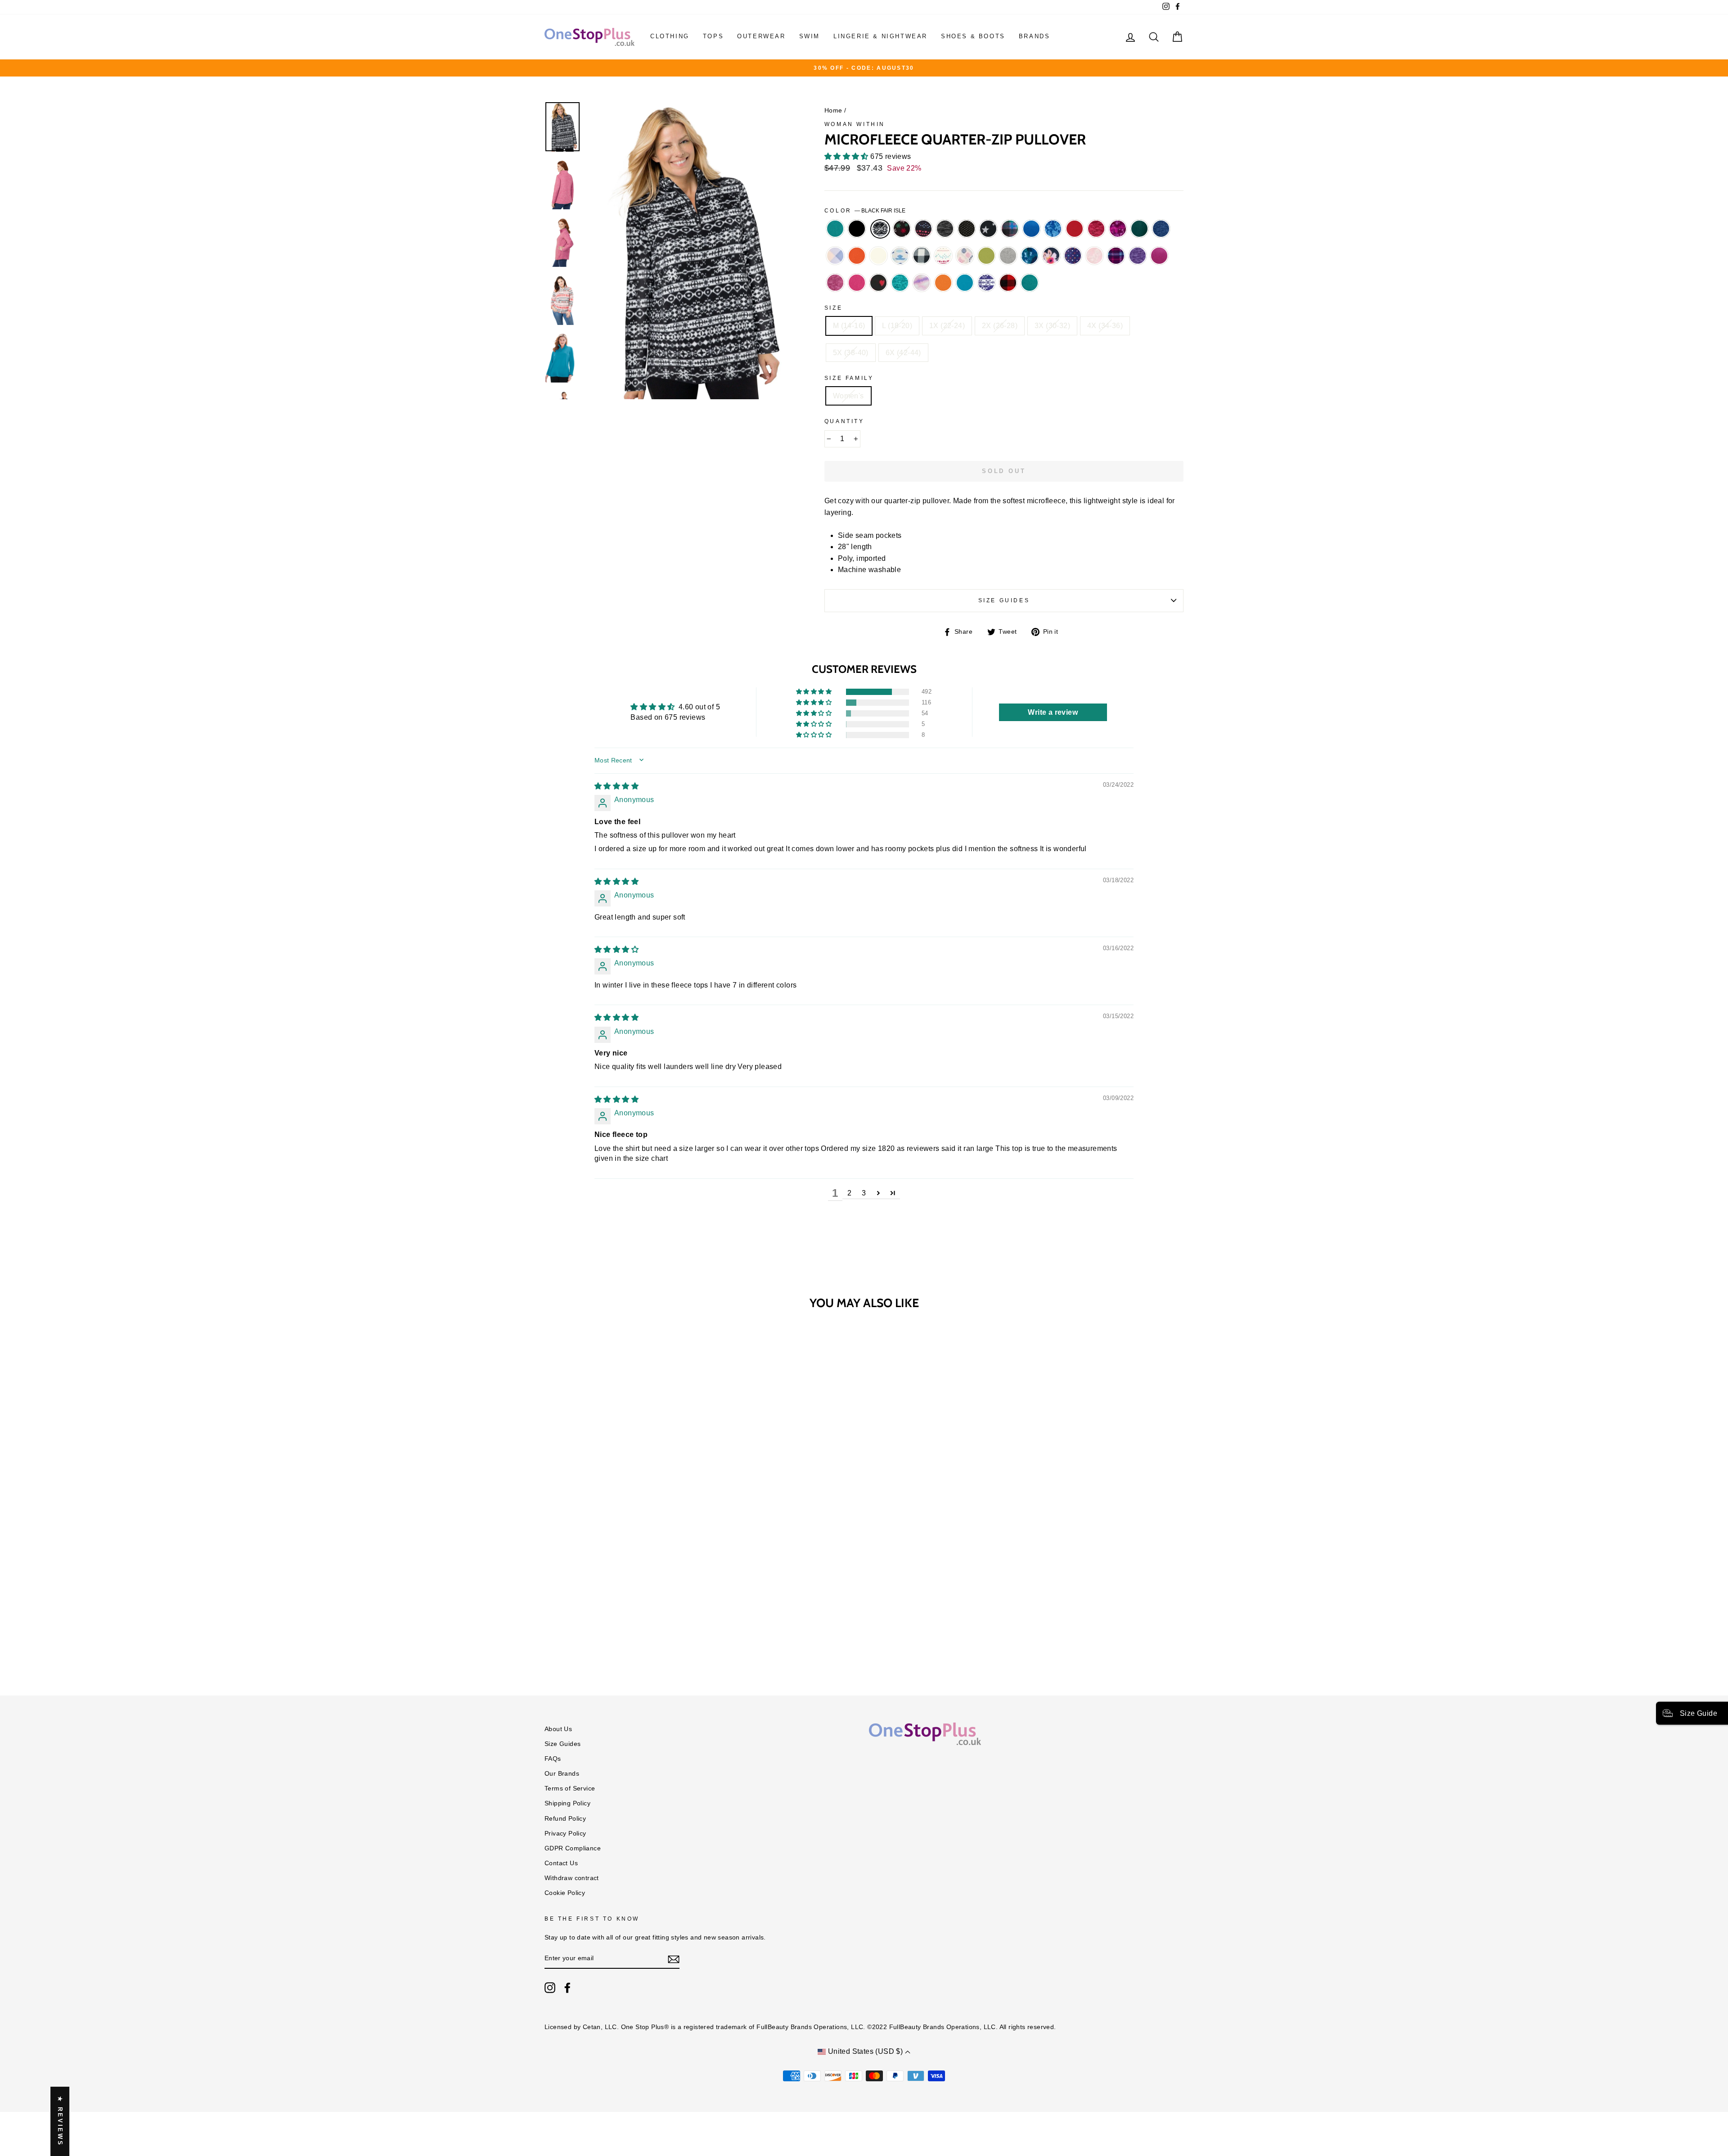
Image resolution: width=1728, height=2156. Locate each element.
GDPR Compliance (573, 1848)
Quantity (844, 421)
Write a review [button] (1053, 712)
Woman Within (855, 124)
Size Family (849, 378)
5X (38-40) (851, 353)
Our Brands (562, 1774)
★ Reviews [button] (60, 2121)
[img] (616, 786)
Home (833, 111)
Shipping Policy (567, 1803)
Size (833, 308)
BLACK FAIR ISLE (880, 229)
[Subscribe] (674, 1959)
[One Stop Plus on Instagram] (550, 1988)
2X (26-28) (1000, 326)
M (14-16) (849, 326)
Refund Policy (565, 1819)
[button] (847, 156)
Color (865, 211)
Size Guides (1004, 600)
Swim (810, 36)
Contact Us (561, 1863)
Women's (848, 396)
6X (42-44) (903, 353)
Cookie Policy (565, 1893)
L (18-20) (897, 326)
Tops (713, 36)
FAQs (553, 1759)
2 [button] (849, 1193)
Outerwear (761, 36)
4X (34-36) (1105, 326)
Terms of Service (570, 1788)
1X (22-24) (947, 326)
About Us (558, 1729)
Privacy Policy (565, 1834)
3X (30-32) (1052, 326)
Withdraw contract (572, 1878)
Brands (1035, 36)
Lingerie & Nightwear (880, 36)
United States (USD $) (865, 2051)
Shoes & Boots (973, 36)
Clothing (670, 36)
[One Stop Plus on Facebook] (567, 1988)
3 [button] (864, 1193)
